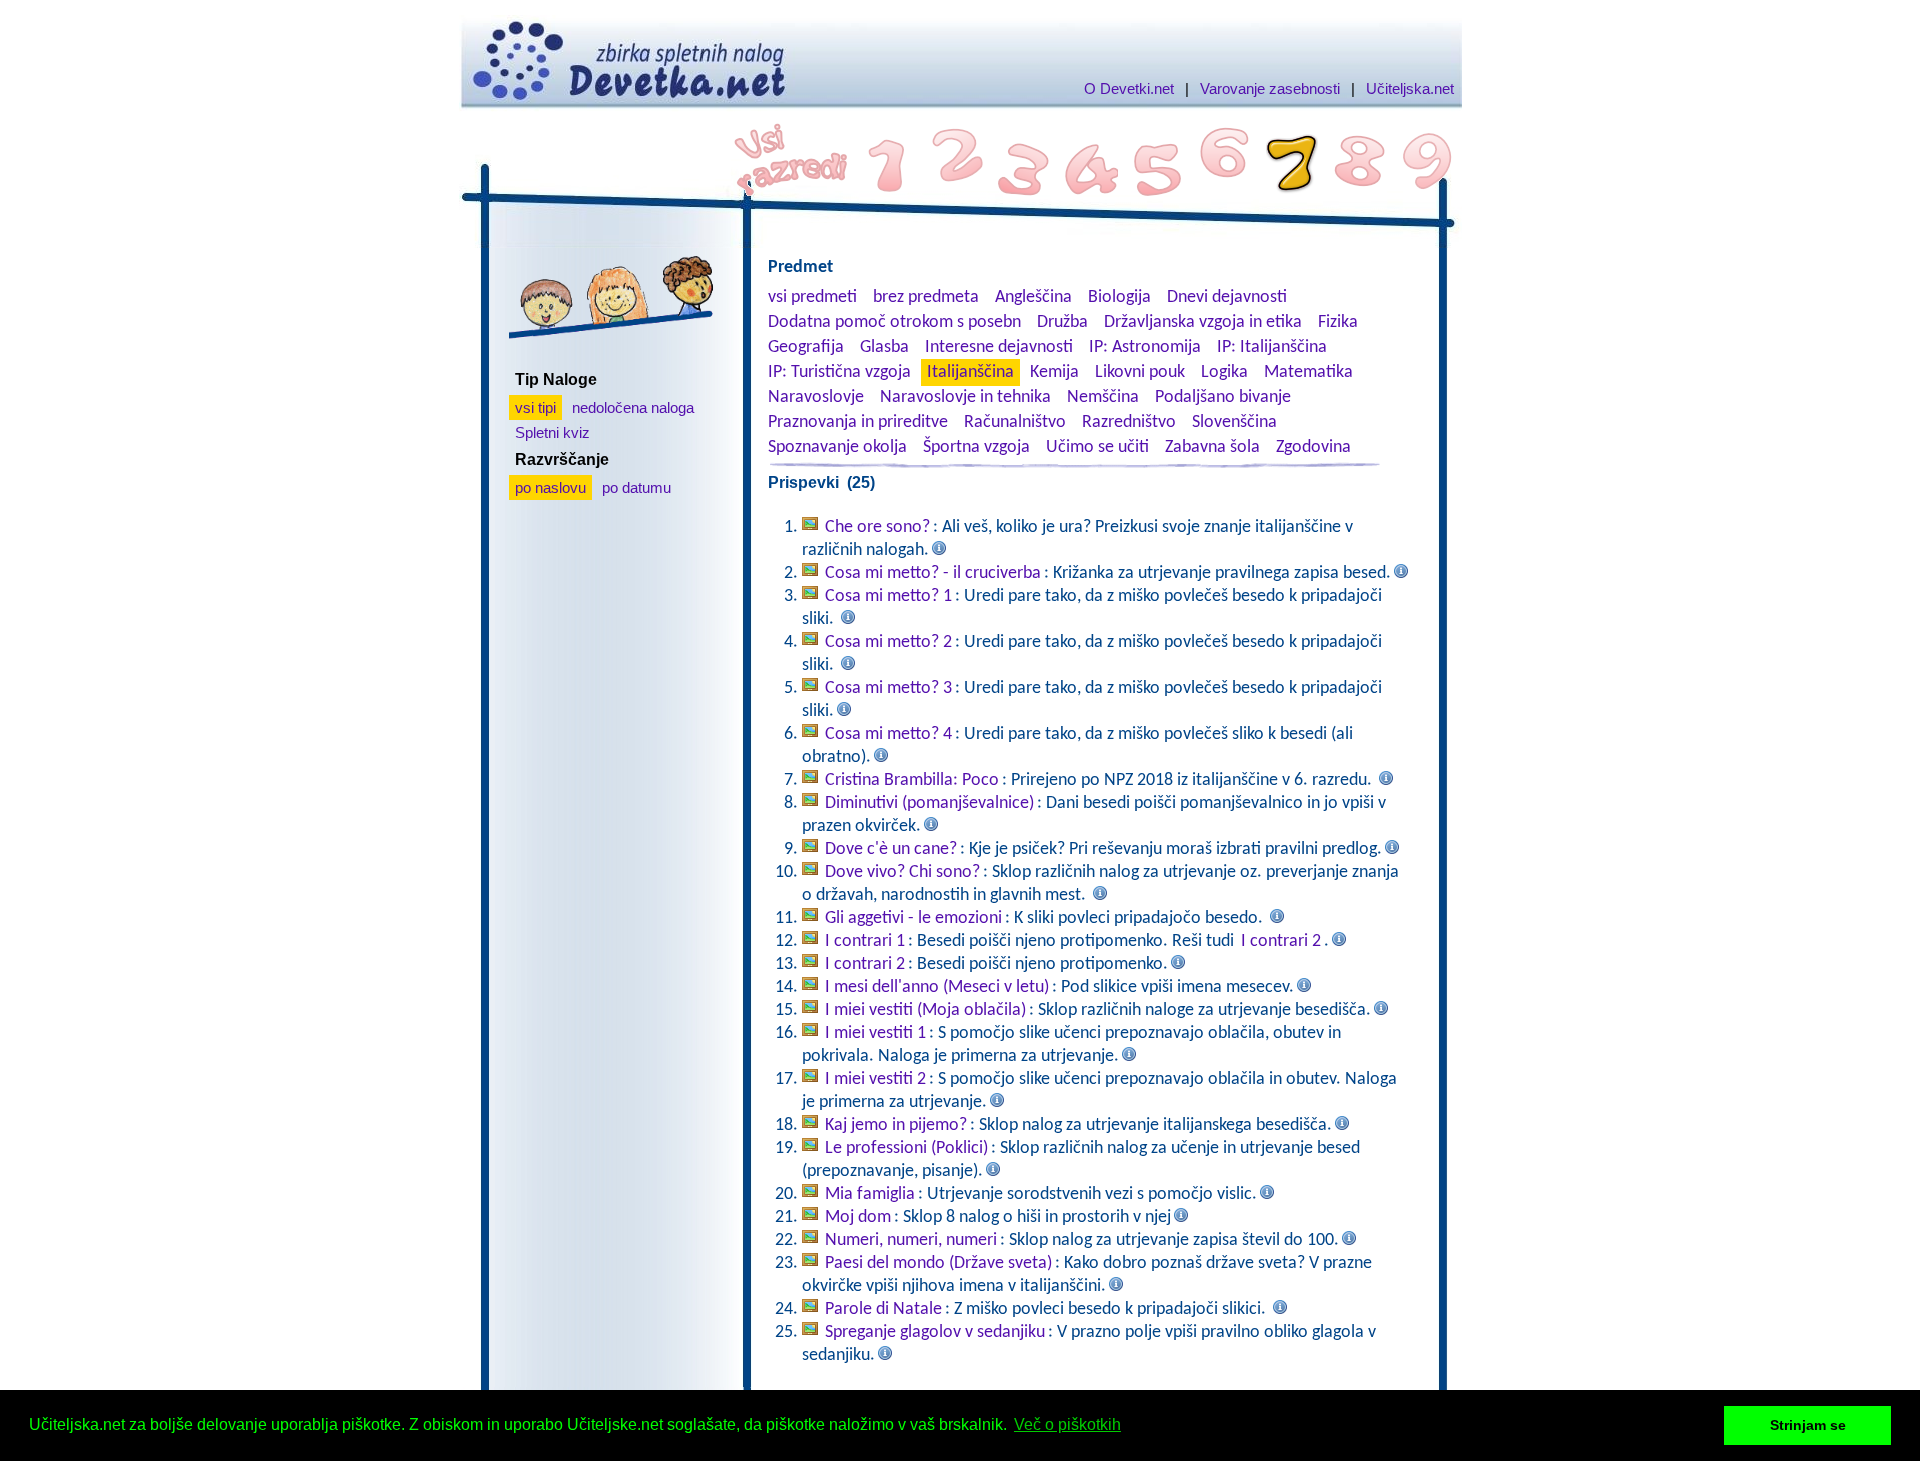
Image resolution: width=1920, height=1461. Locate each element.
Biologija (1119, 297)
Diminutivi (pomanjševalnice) (929, 803)
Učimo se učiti (1097, 447)
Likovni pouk (1140, 372)
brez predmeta (926, 297)
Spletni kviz (552, 432)
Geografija (806, 347)
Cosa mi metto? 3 (888, 688)
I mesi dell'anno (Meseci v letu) (937, 987)
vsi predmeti (812, 297)
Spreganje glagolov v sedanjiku (935, 1332)
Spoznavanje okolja (837, 447)
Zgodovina (1313, 447)
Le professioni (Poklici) (906, 1148)
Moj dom (858, 1217)
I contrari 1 (865, 941)
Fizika (1338, 322)
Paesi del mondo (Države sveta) (938, 1263)
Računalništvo (1015, 422)
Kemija (1054, 372)
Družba (1062, 322)
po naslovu (550, 487)
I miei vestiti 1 (875, 1033)
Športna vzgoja (976, 447)
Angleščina (1033, 297)
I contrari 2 (1281, 941)
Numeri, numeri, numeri (911, 1240)
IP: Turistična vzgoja (839, 372)
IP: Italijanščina (1272, 347)
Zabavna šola (1212, 447)
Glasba (884, 347)
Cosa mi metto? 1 (888, 596)
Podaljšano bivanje (1223, 397)
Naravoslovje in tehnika (965, 397)
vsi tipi (535, 407)
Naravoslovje (816, 397)
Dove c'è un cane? (891, 849)
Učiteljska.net (1410, 88)
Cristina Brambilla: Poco (912, 780)
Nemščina (1103, 397)
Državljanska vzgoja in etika (1203, 322)
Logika (1224, 372)
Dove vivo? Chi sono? (902, 872)
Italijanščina (970, 372)
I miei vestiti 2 (875, 1079)
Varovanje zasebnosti (1270, 88)
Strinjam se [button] (1808, 1425)
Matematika (1308, 372)
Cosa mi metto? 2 (888, 642)
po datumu (636, 487)
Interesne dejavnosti (999, 347)
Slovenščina (1234, 422)
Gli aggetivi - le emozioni (913, 918)
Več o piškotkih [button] (1067, 1424)
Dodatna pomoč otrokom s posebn (894, 322)
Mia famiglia (870, 1194)
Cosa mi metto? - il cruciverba (933, 573)
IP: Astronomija (1145, 347)
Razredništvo (1129, 422)
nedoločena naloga (633, 407)
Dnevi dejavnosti (1227, 297)
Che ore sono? (877, 527)
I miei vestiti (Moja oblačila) (925, 1010)
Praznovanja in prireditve (858, 422)
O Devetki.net (1129, 88)
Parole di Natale (883, 1309)
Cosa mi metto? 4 (888, 734)
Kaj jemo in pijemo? (896, 1125)
